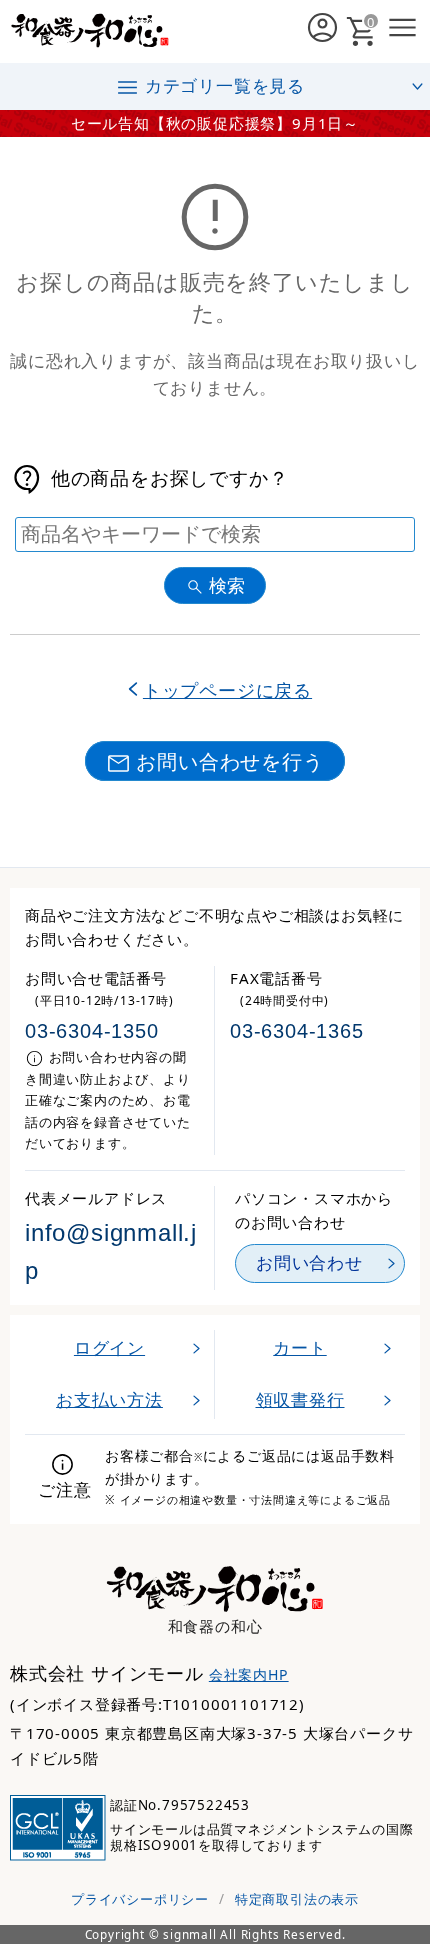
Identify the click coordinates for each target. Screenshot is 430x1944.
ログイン (109, 1347)
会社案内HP (249, 1674)
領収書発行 (300, 1399)
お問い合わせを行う (229, 761)
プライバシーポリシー (140, 1899)
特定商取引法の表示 (297, 1899)
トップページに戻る (227, 689)
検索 (227, 585)
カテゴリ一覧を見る (225, 85)
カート (299, 1347)
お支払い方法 (109, 1399)
